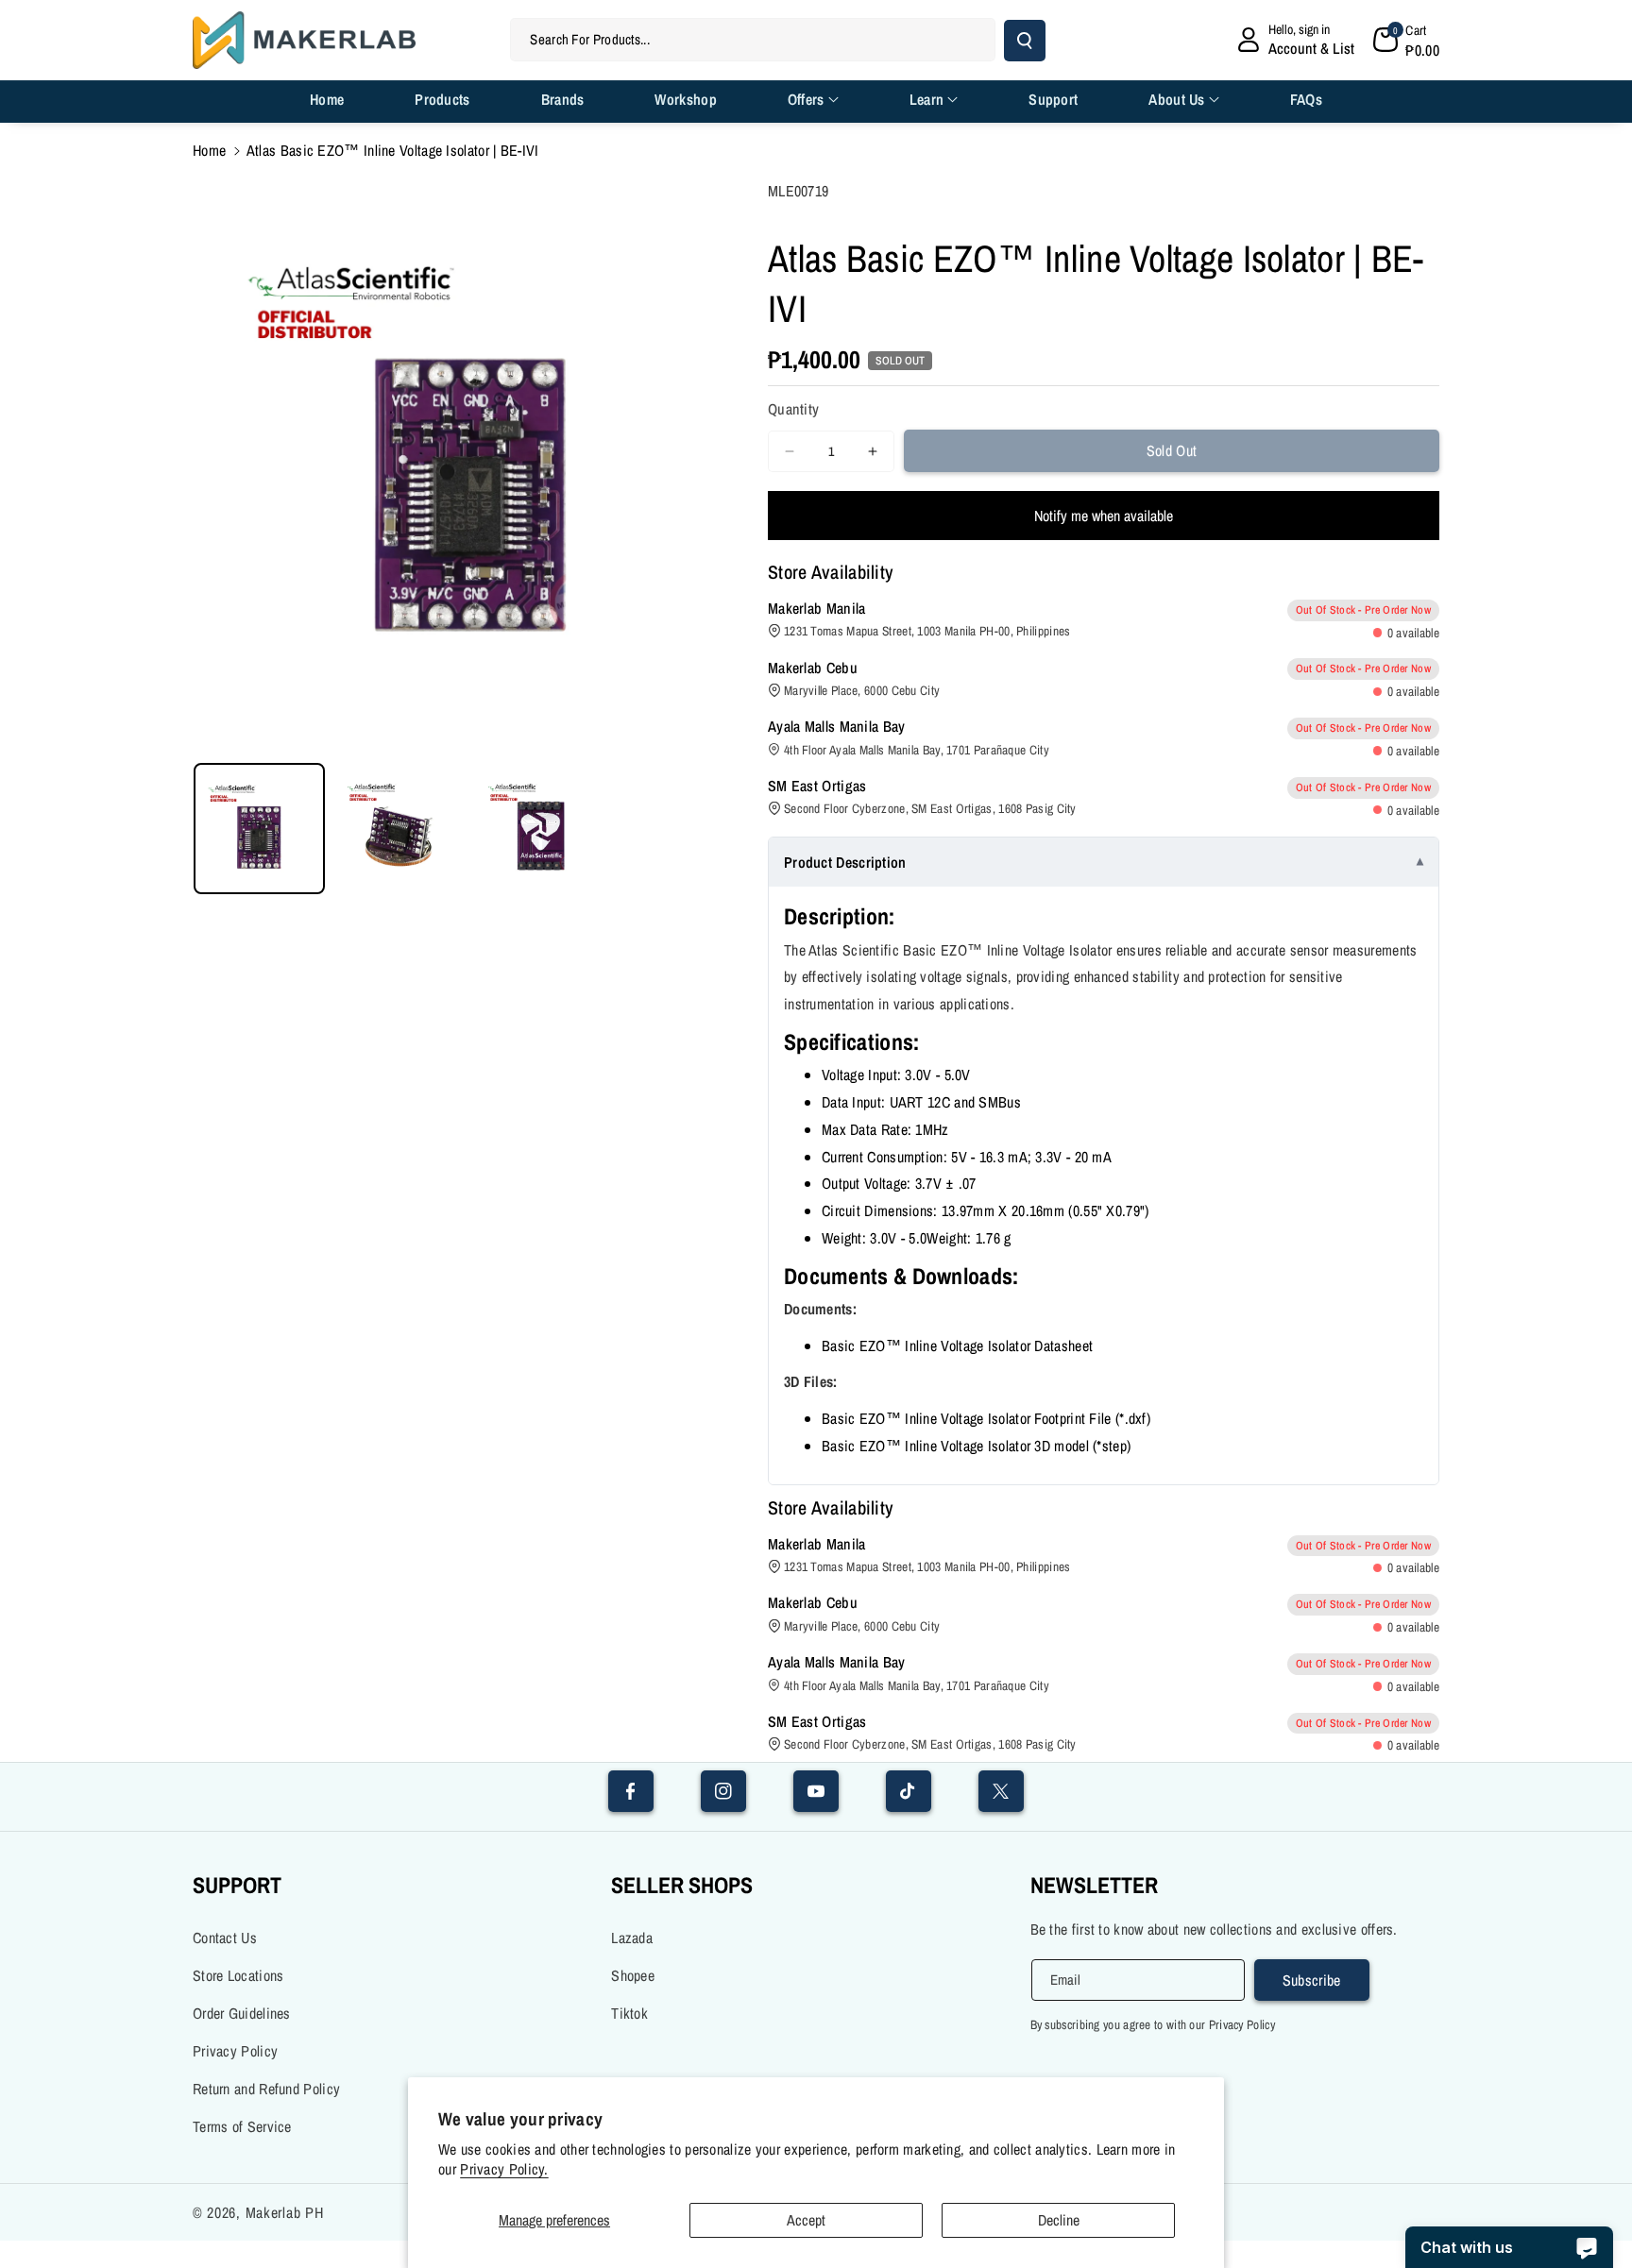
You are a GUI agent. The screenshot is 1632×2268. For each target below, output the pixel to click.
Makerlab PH (285, 2212)
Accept (806, 2220)
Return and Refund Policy (266, 2089)
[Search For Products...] (1025, 41)
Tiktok (629, 2013)
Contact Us (225, 1938)
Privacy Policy (235, 2051)
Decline (1059, 2220)
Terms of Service (242, 2126)
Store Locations (238, 1975)
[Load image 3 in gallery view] (541, 829)
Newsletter (1094, 1885)
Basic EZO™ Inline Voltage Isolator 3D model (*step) (976, 1446)
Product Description (845, 862)
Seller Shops (682, 1885)
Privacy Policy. (504, 2169)
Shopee (633, 1975)
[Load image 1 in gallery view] (259, 829)
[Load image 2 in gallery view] (400, 829)
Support (237, 1885)
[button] (1406, 40)
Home (209, 150)
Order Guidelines (242, 2013)
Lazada (632, 1938)
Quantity (793, 409)
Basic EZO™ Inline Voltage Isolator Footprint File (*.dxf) (986, 1418)
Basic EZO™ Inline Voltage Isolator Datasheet (957, 1346)
